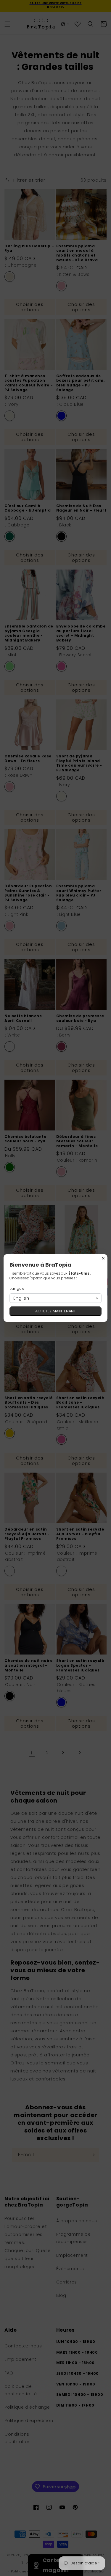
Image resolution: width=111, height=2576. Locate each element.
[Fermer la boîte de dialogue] (103, 1258)
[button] (55, 1298)
